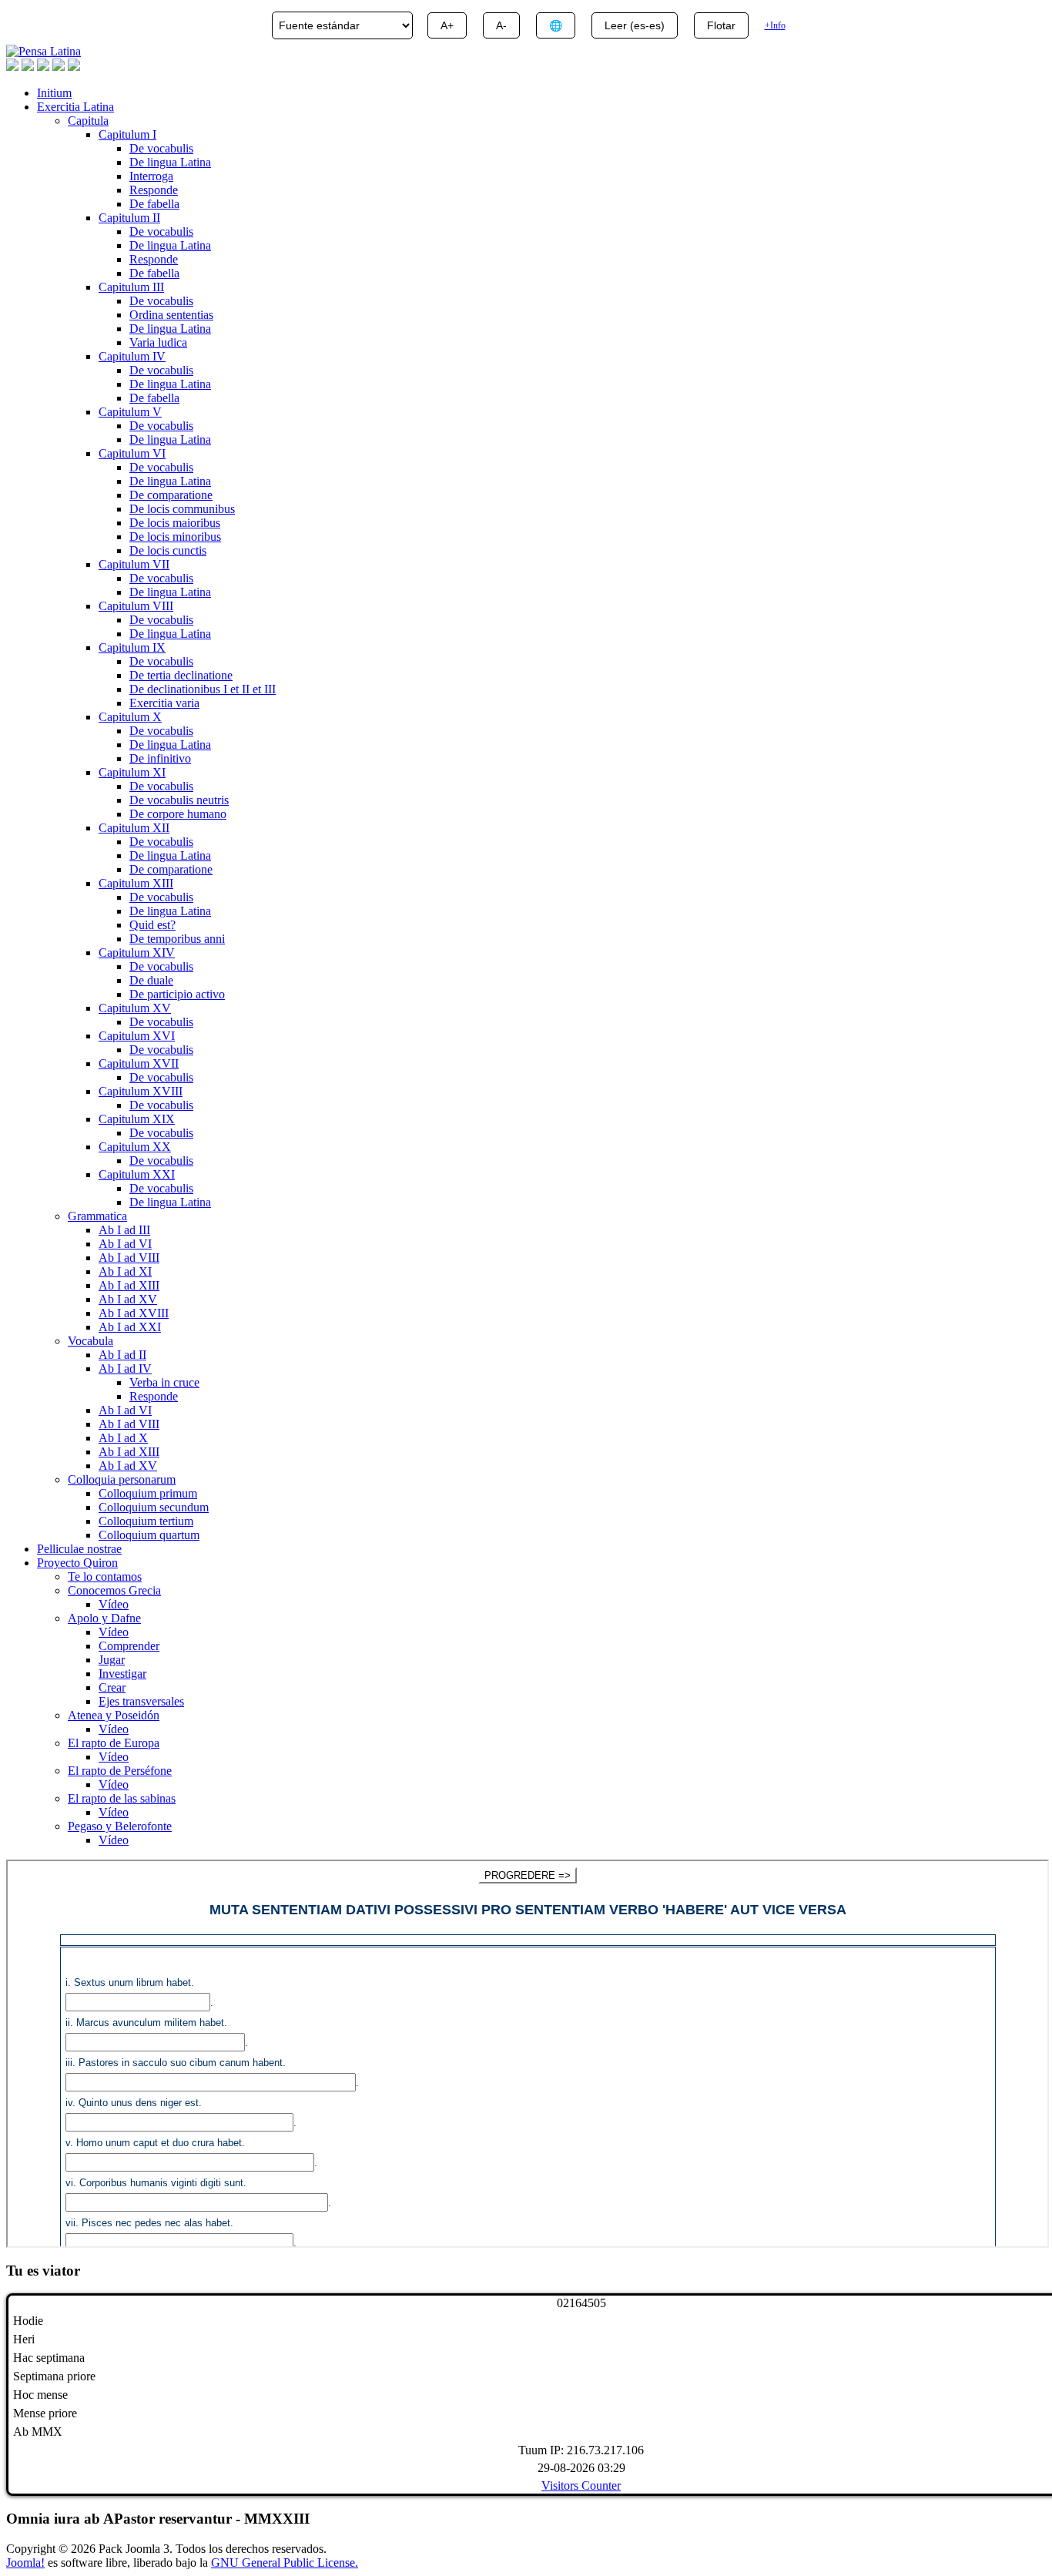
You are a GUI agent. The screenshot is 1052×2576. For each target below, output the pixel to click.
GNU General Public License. (285, 2563)
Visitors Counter (581, 2485)
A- (501, 25)
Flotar (721, 25)
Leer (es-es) (635, 25)
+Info (775, 25)
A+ (447, 25)
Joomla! (25, 2563)
